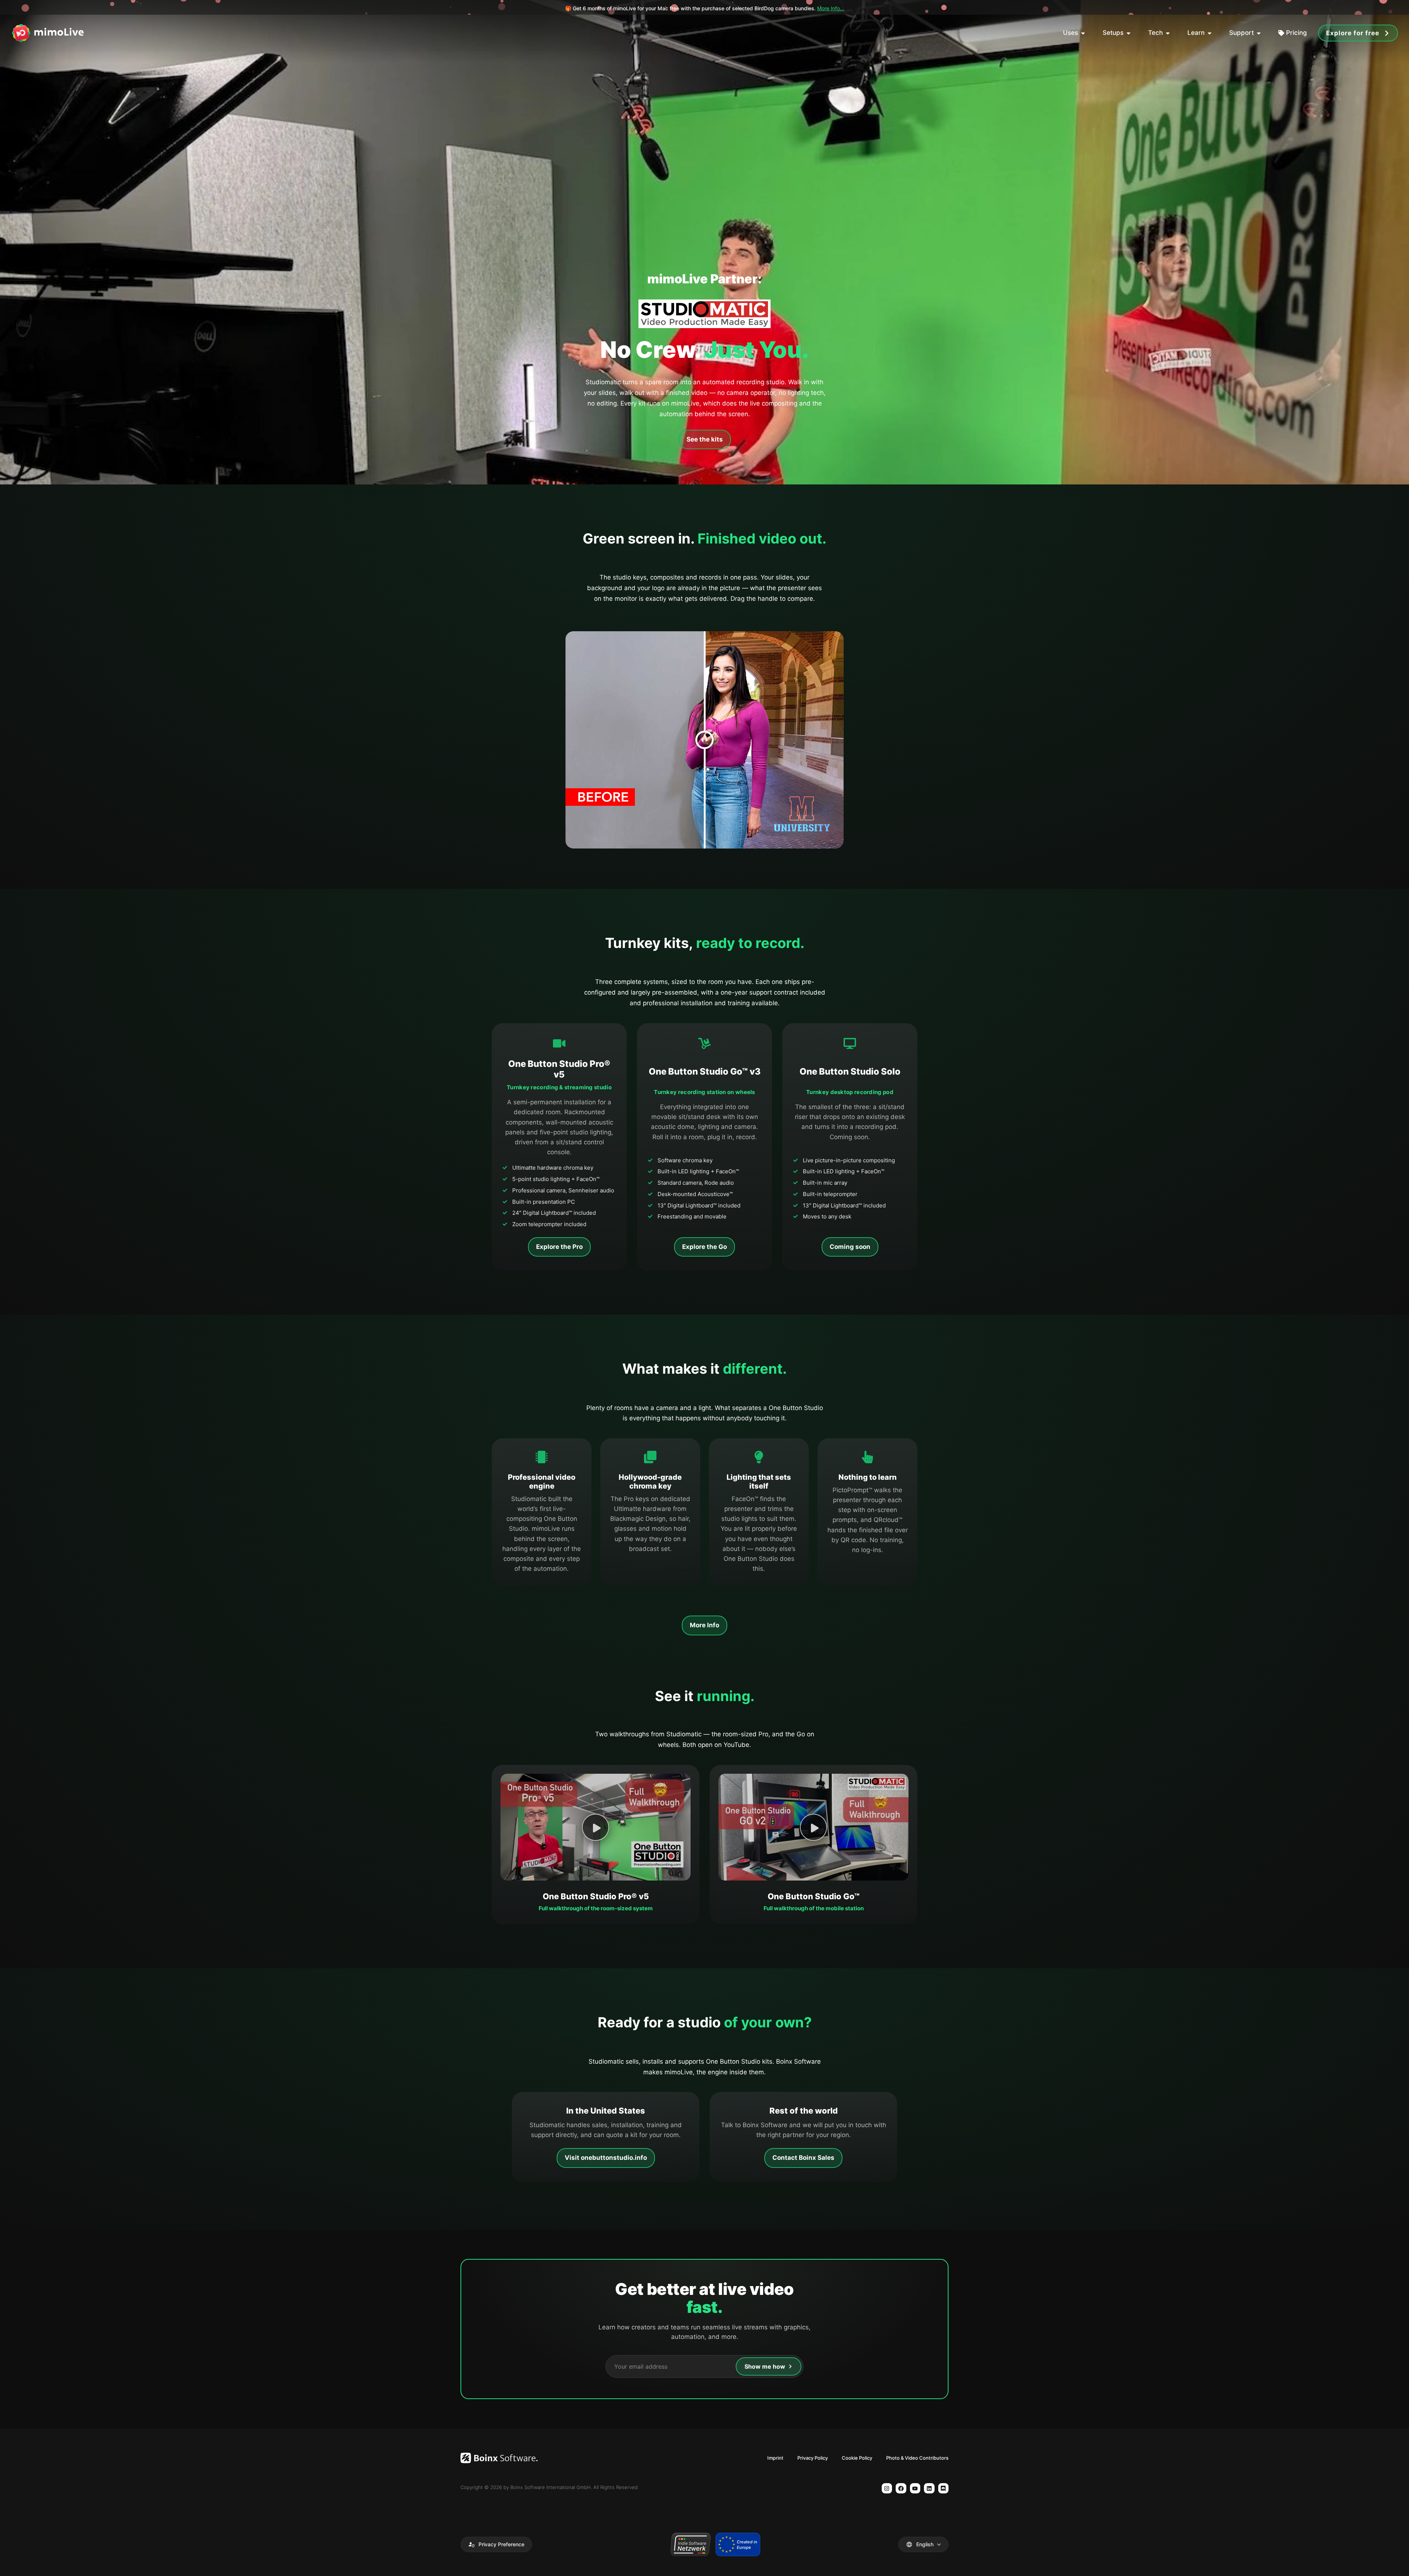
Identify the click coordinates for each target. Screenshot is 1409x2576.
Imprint (775, 2458)
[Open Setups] (1128, 33)
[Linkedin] (929, 2488)
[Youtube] (915, 2488)
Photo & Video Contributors (917, 2458)
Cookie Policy (857, 2458)
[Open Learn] (1210, 33)
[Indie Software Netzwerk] (690, 2544)
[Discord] (944, 2488)
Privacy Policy (813, 2458)
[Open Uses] (1083, 33)
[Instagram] (887, 2488)
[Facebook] (901, 2488)
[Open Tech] (1168, 33)
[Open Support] (1259, 33)
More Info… (831, 5)
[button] (496, 2544)
